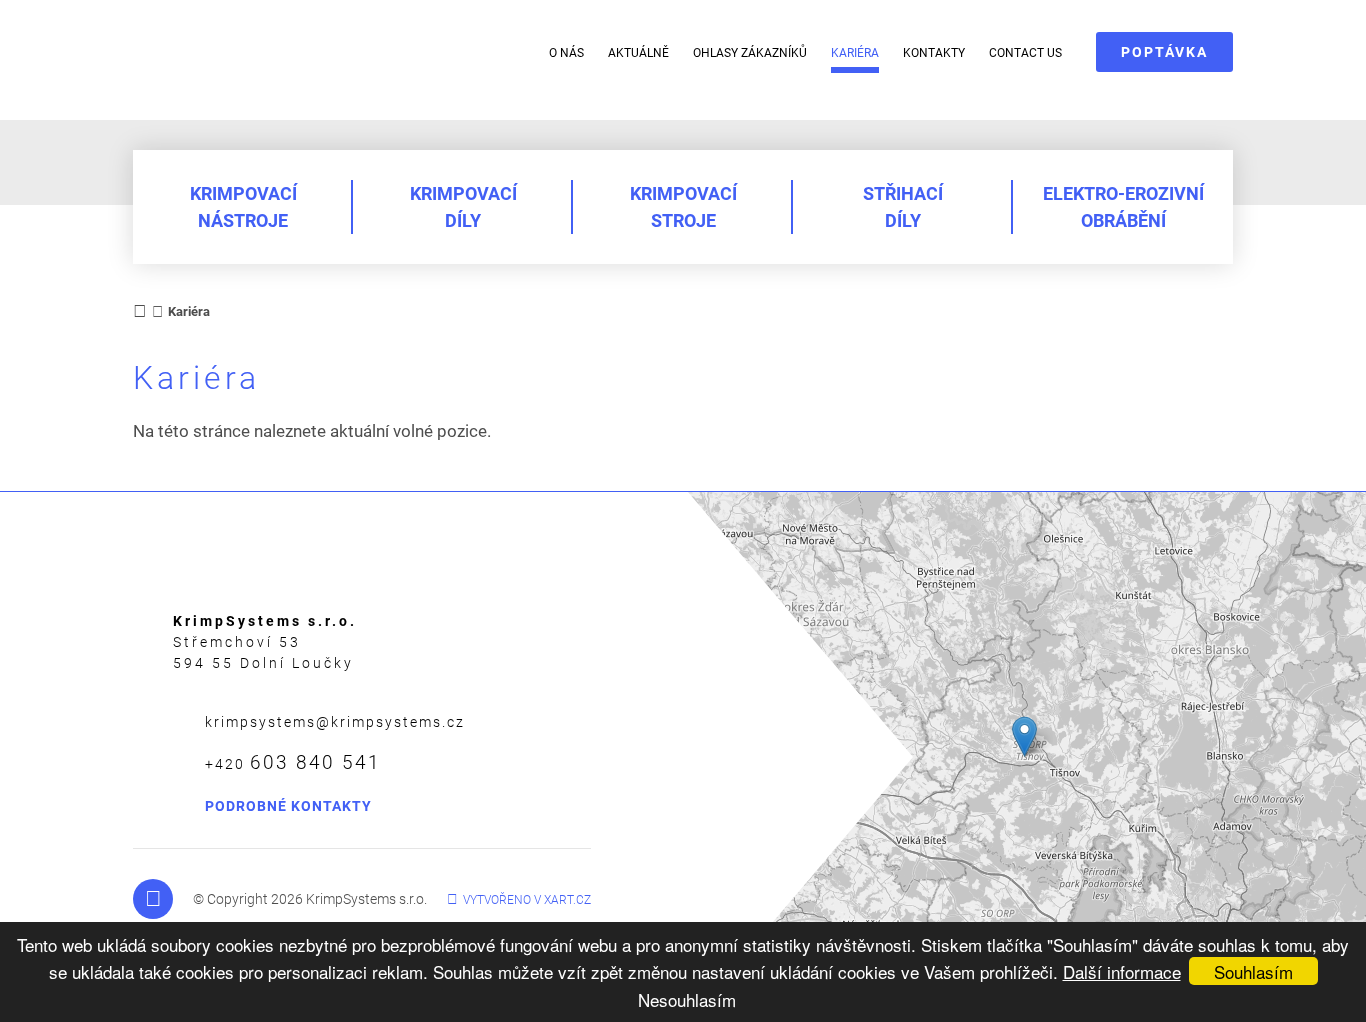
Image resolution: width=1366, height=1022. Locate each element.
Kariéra (855, 53)
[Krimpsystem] (265, 56)
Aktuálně (638, 53)
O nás (566, 53)
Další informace (1122, 971)
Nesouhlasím (687, 999)
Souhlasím (1253, 971)
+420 (293, 762)
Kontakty (934, 53)
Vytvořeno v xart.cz (527, 900)
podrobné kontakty (288, 806)
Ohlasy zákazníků (750, 53)
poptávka (1164, 52)
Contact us (1025, 53)
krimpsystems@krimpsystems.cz (335, 722)
